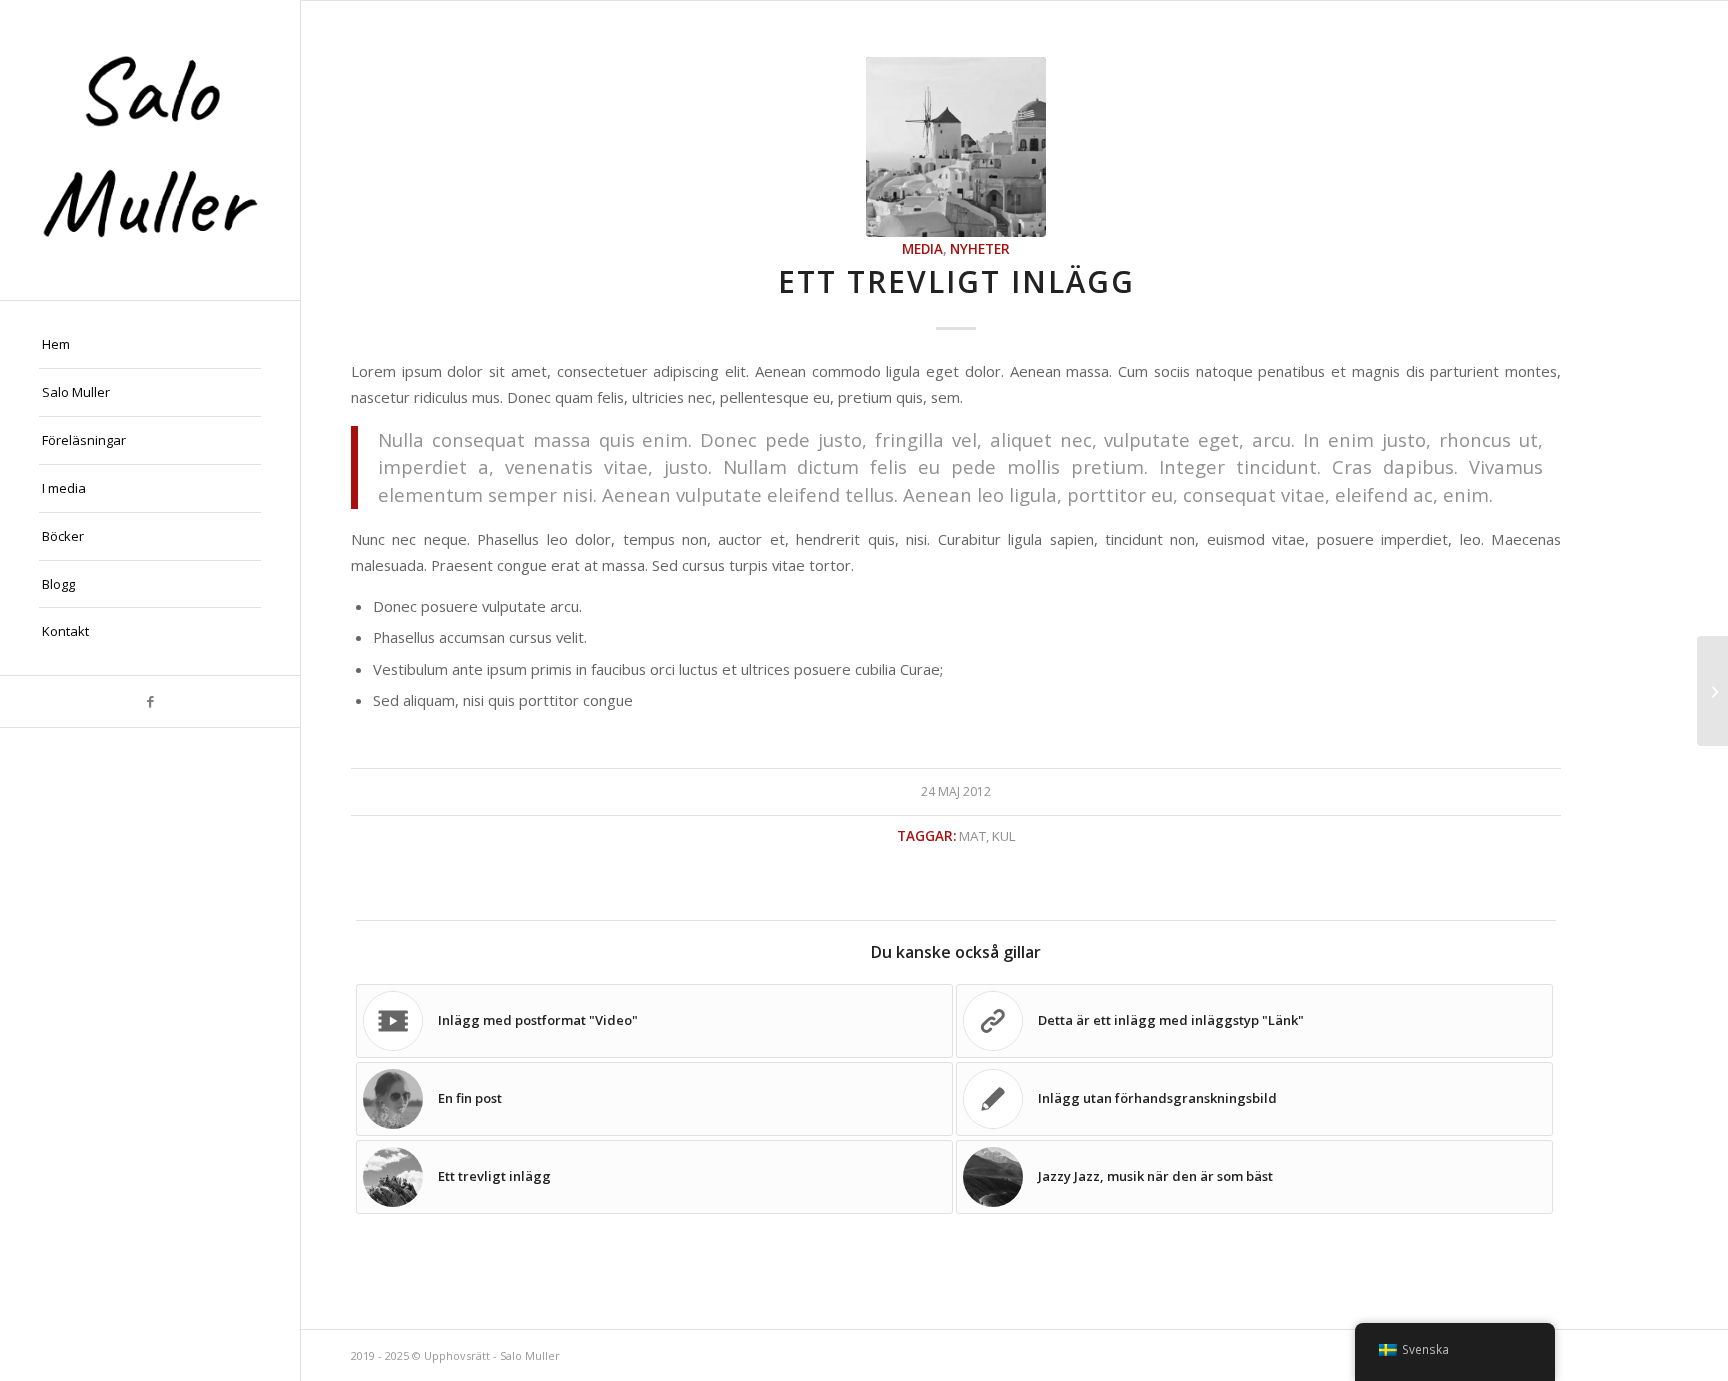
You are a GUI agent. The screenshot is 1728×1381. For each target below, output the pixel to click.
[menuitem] (150, 345)
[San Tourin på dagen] (956, 147)
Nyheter (980, 249)
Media (922, 249)
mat (972, 836)
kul (1004, 836)
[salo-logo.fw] (150, 150)
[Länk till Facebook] (150, 701)
